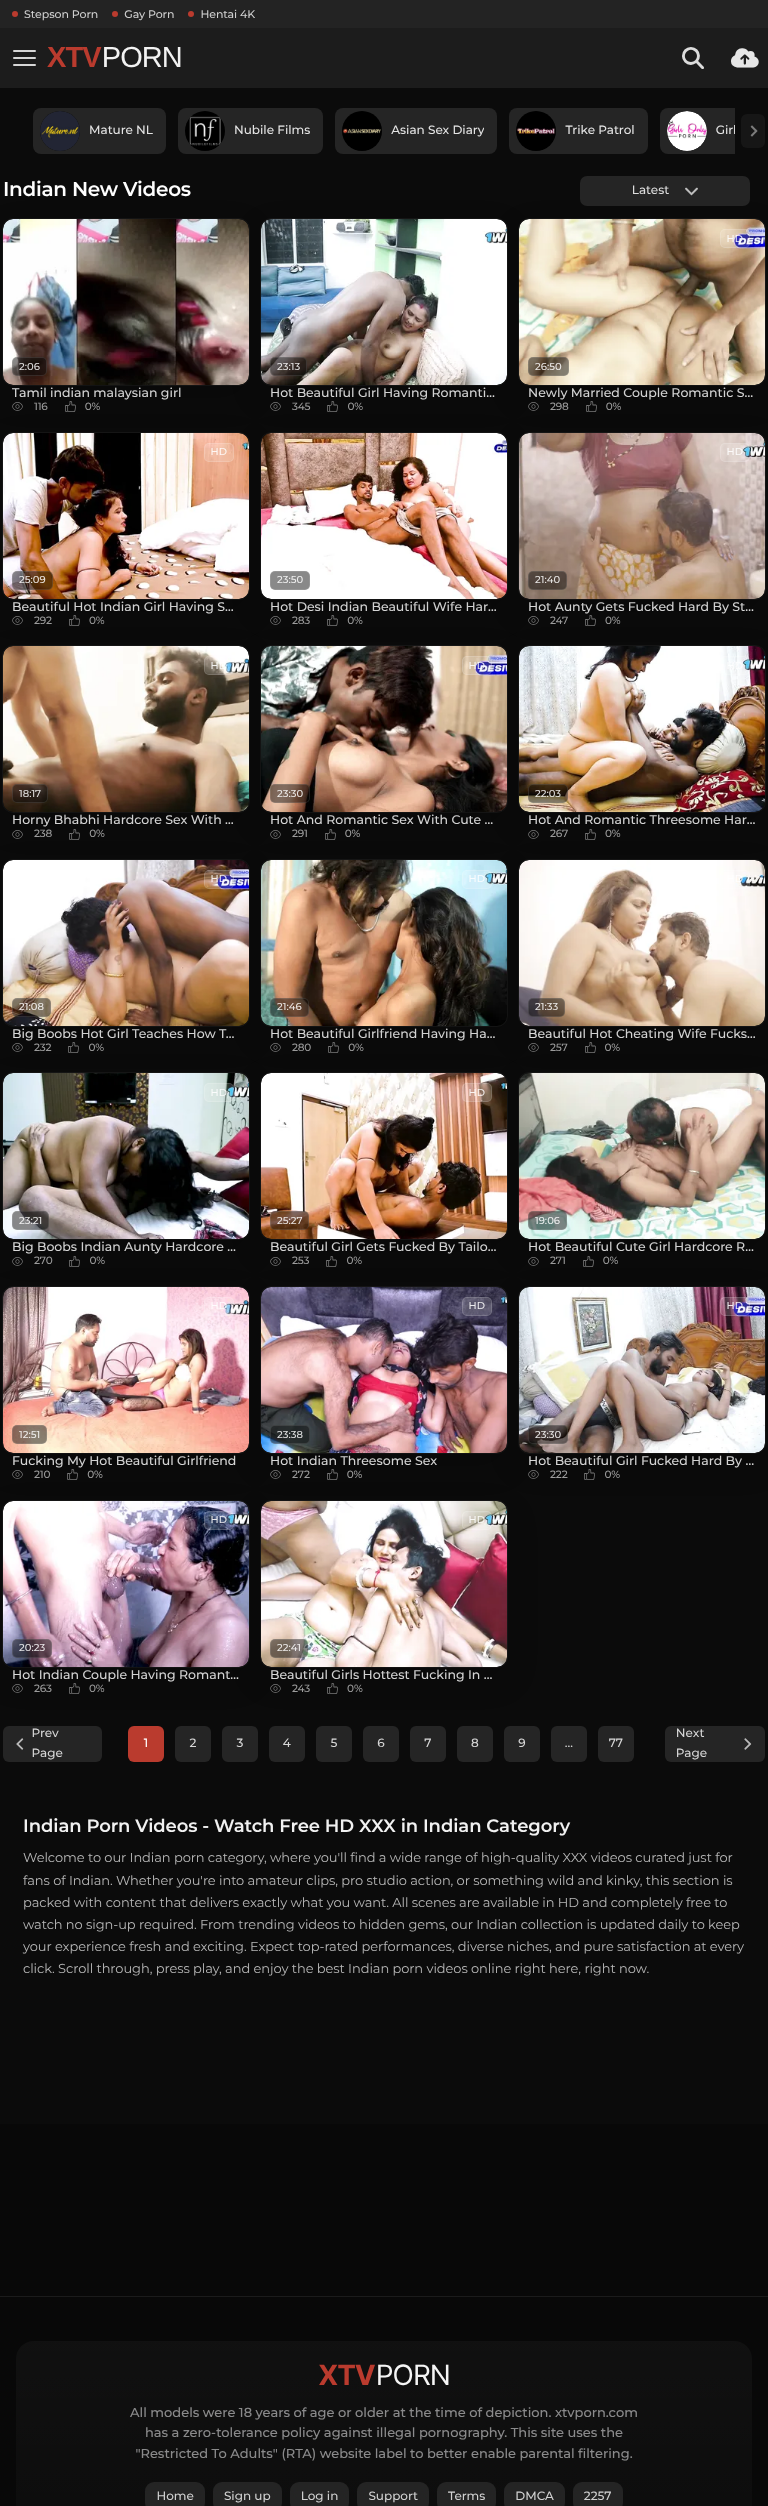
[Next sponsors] (753, 131)
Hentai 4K (227, 14)
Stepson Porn (61, 14)
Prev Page (47, 1743)
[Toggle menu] (24, 58)
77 (616, 1743)
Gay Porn (149, 14)
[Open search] (693, 58)
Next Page (691, 1743)
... (569, 1743)
